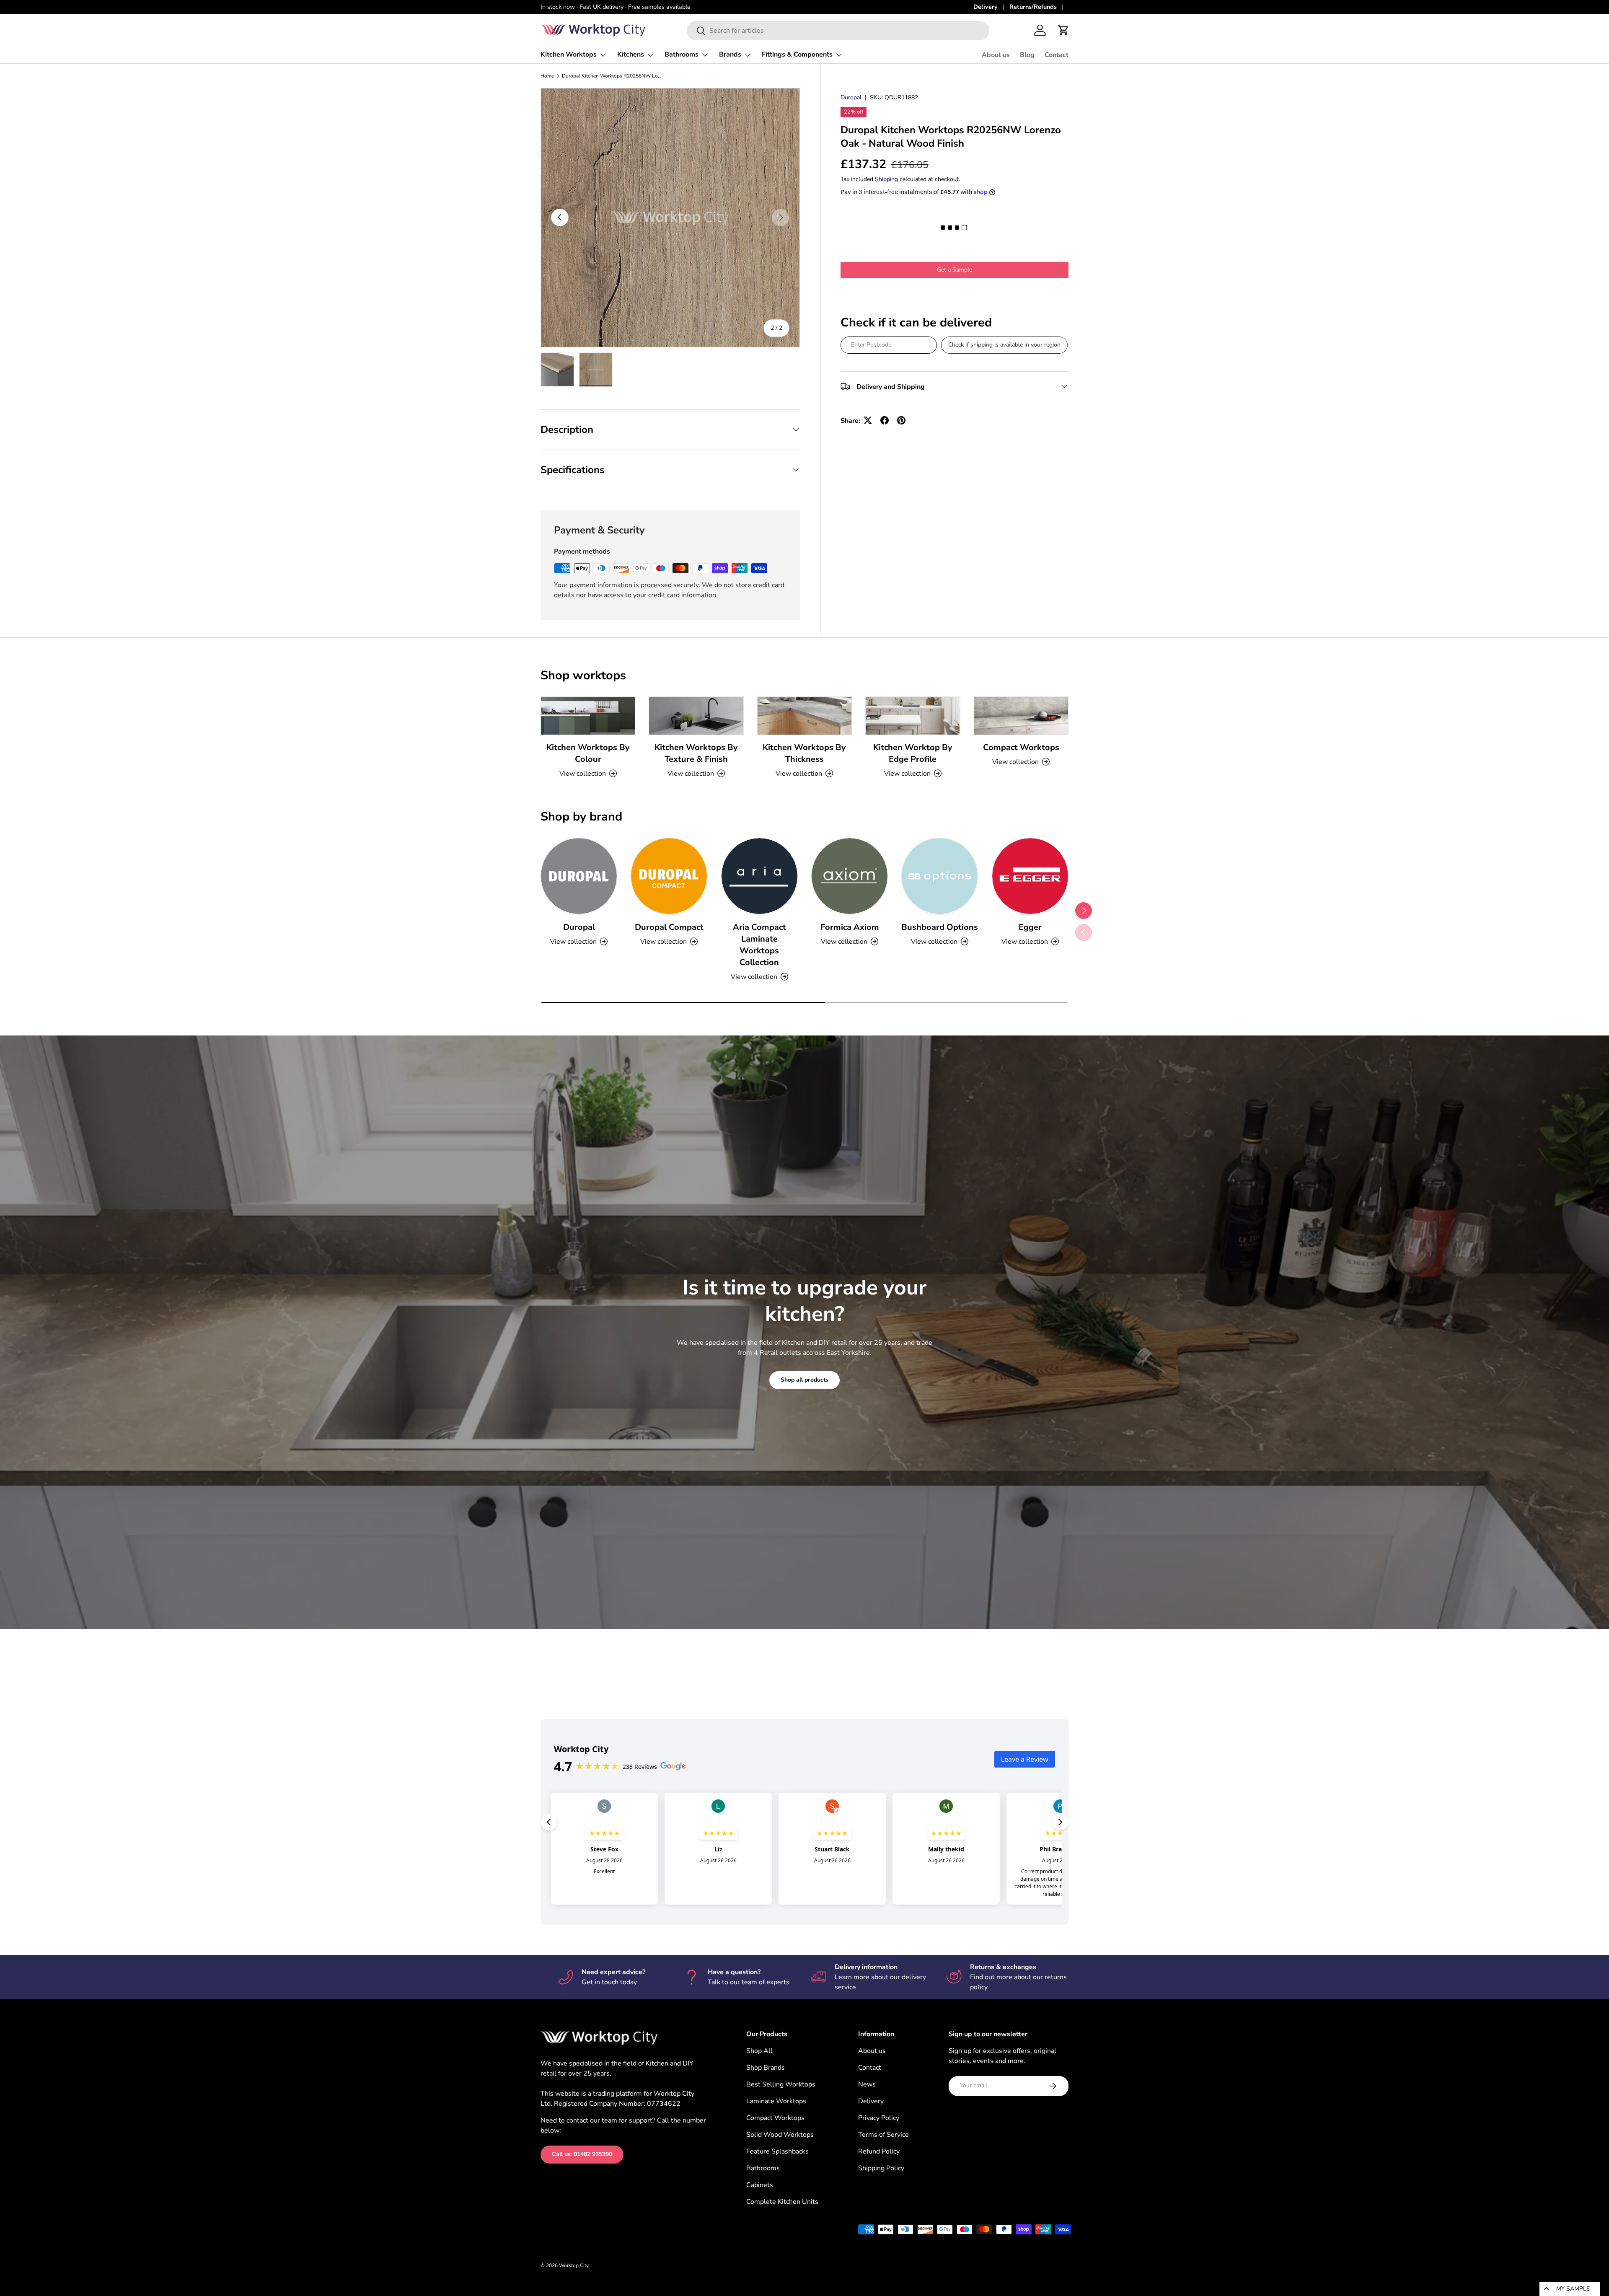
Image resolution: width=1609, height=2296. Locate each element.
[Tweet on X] (868, 420)
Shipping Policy (881, 2168)
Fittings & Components (797, 54)
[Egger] (1030, 876)
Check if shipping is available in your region (1004, 344)
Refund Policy (879, 2151)
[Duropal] (579, 876)
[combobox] (838, 31)
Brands (730, 54)
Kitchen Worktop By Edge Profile (913, 753)
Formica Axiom (850, 927)
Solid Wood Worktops (780, 2135)
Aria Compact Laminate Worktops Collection (759, 945)
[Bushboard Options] (940, 876)
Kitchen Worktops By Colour (588, 753)
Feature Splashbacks (777, 2151)
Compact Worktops (1021, 747)
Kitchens (631, 54)
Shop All (759, 2051)
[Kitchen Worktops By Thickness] (804, 716)
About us (996, 55)
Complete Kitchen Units (782, 2202)
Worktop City (574, 2265)
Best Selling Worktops (781, 2084)
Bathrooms (682, 54)
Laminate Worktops (776, 2101)
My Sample (1573, 2289)
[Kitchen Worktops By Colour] (588, 716)
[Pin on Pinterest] (901, 420)
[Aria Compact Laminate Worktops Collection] (759, 876)
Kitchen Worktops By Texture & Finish (696, 753)
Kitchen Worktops (569, 54)
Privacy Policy (879, 2118)
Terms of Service (883, 2135)
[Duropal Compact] (669, 876)
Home (547, 76)
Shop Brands (766, 2068)
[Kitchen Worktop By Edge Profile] (913, 716)
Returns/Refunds (1033, 7)
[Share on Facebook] (885, 420)
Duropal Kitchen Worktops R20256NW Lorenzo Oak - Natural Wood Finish (612, 76)
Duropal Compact (669, 927)
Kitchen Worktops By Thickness (804, 753)
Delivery (986, 7)
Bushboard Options (940, 927)
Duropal (851, 97)
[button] (1063, 30)
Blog (1027, 55)
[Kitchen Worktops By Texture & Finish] (696, 716)
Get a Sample (955, 269)
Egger (1030, 927)
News (867, 2084)
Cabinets (760, 2185)
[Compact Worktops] (1021, 716)
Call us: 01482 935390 (582, 2154)
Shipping (886, 179)
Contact (1057, 55)
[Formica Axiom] (850, 876)
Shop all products (804, 1380)
